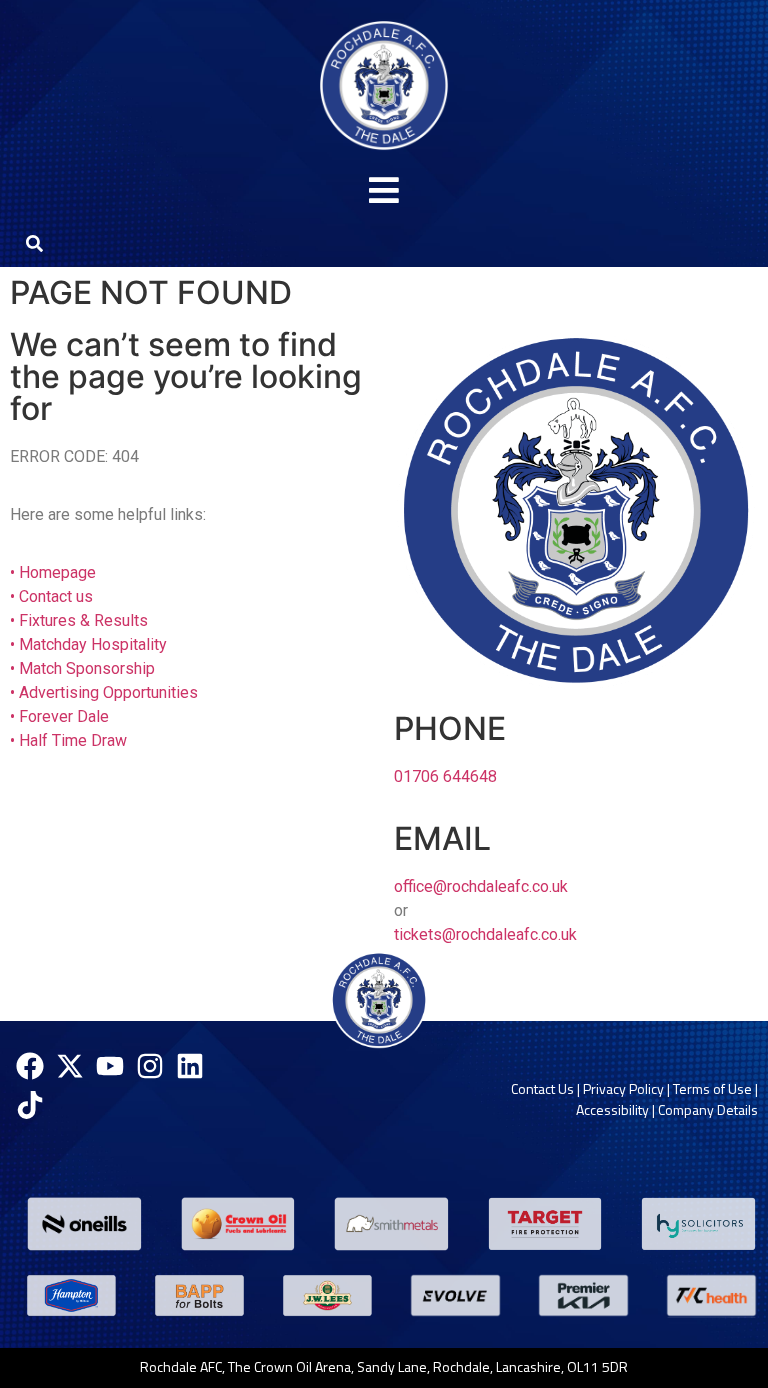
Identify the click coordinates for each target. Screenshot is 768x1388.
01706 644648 (445, 776)
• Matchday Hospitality (88, 644)
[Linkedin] (190, 1065)
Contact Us (542, 1088)
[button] (384, 190)
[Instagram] (150, 1065)
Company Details (708, 1109)
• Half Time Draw (68, 740)
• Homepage (53, 572)
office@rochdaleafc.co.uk (481, 886)
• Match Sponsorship (82, 668)
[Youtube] (109, 1065)
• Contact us (51, 596)
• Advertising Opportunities (104, 692)
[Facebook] (29, 1065)
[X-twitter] (69, 1065)
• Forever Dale (59, 716)
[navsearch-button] (34, 242)
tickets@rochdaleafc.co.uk (485, 934)
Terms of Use (712, 1088)
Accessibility (612, 1109)
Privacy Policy (623, 1088)
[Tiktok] (29, 1105)
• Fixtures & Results (79, 620)
